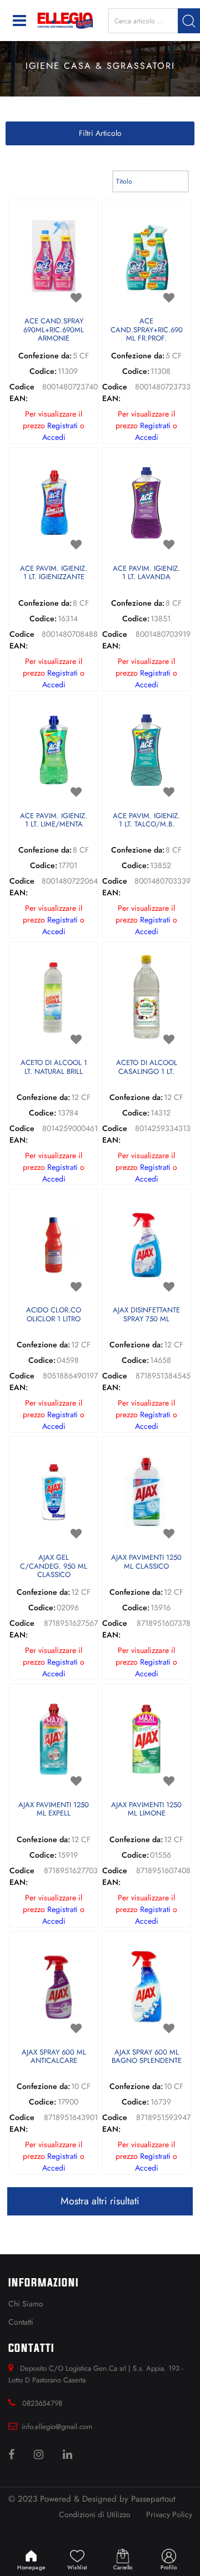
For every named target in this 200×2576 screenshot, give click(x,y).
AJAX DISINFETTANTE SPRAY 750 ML (146, 1315)
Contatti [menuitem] (21, 2322)
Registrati (62, 425)
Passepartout (153, 2499)
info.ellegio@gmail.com (57, 2427)
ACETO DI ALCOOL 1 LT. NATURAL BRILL (54, 1068)
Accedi (54, 437)
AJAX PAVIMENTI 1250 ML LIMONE (146, 1810)
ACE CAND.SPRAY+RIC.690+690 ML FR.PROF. (146, 330)
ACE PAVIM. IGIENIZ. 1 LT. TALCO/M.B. (146, 821)
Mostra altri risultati (100, 2201)
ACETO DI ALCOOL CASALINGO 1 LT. (147, 1068)
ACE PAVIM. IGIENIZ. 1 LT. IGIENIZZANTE (54, 573)
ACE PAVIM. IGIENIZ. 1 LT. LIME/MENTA (54, 821)
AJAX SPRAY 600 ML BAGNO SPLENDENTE (147, 2057)
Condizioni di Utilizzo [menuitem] (95, 2514)
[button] (189, 21)
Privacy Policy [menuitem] (169, 2514)
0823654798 (42, 2403)
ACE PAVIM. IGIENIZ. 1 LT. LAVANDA (146, 573)
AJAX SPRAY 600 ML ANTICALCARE (54, 2057)
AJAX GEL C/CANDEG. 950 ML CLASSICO (54, 1566)
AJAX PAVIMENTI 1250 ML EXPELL (54, 1810)
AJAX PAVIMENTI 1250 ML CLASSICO (146, 1562)
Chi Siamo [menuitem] (26, 2304)
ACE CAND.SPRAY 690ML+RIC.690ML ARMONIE (54, 330)
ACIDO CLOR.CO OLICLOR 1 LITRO (54, 1315)
